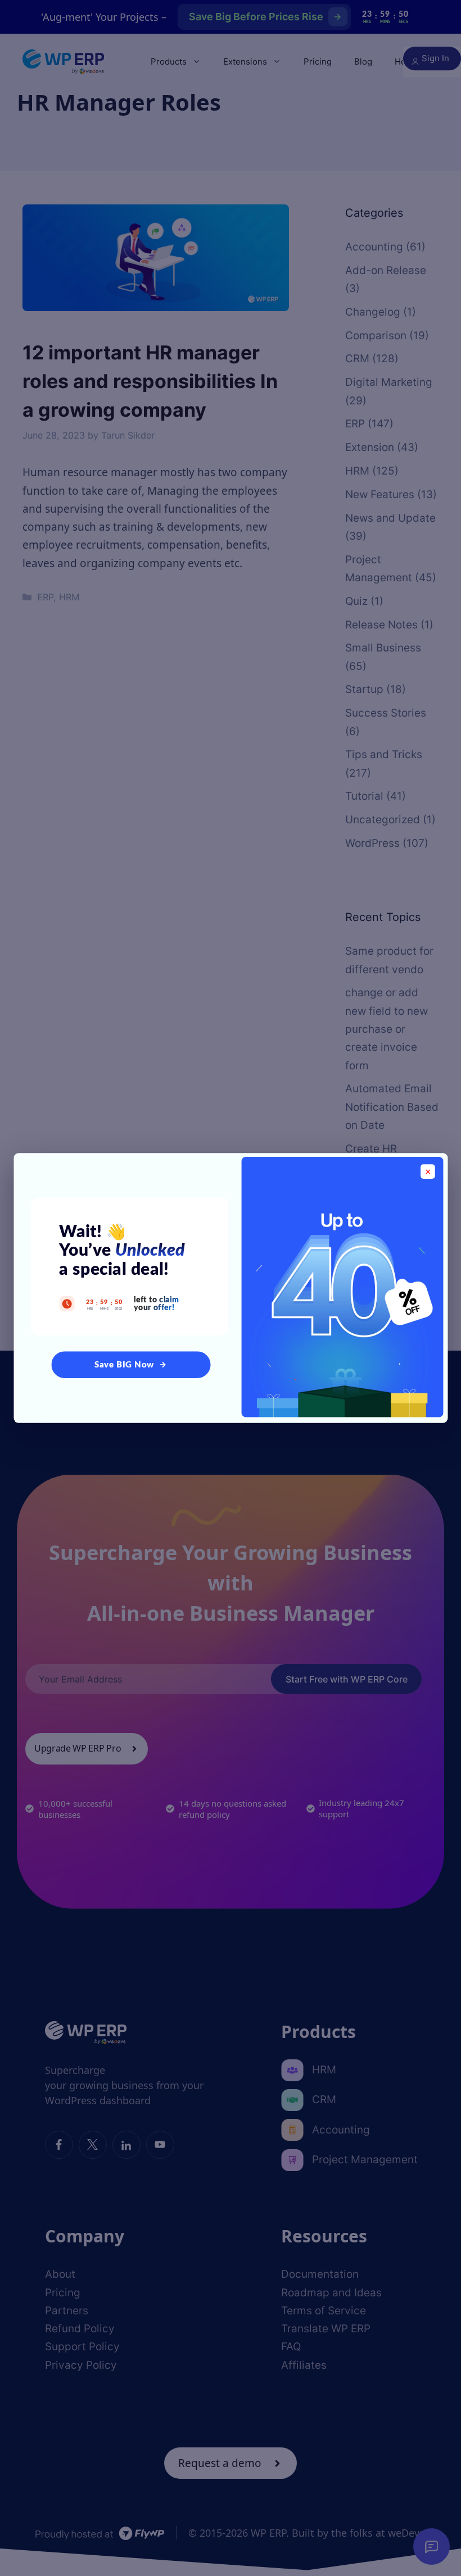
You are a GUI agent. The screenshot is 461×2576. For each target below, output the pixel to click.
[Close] (428, 1171)
